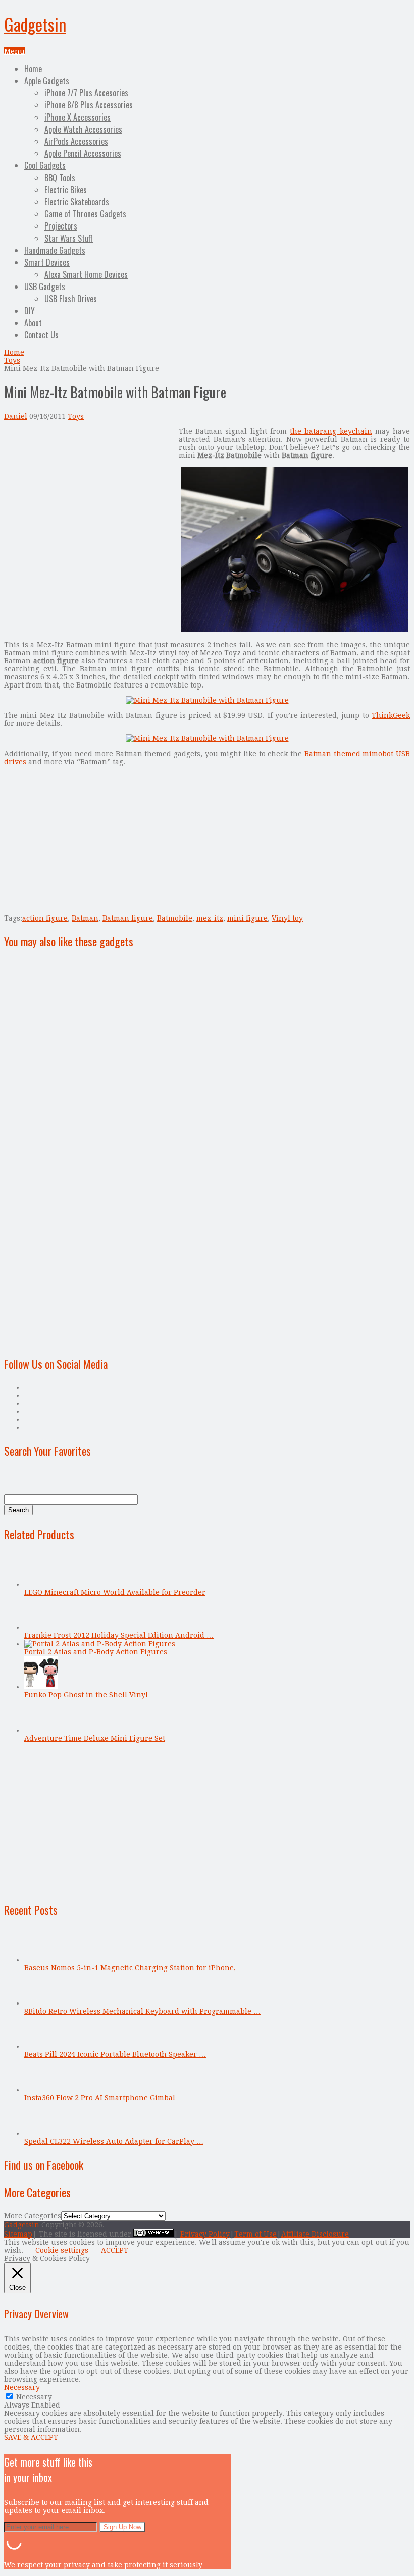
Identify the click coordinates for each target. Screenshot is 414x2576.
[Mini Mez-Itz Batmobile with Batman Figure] (294, 629)
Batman (85, 918)
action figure (45, 918)
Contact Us (41, 335)
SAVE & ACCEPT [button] (31, 2437)
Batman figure (128, 918)
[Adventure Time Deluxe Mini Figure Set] (41, 1730)
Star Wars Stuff (69, 238)
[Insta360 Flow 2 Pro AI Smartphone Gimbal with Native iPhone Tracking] (41, 2090)
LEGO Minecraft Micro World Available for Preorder (115, 1592)
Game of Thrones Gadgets (85, 214)
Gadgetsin (35, 24)
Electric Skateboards (77, 202)
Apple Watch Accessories (83, 129)
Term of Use (255, 2234)
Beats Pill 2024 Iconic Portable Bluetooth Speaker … (115, 2054)
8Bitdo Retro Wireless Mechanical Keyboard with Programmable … (142, 2011)
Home (33, 69)
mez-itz (210, 918)
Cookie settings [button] (62, 2250)
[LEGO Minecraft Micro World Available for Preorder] (41, 1584)
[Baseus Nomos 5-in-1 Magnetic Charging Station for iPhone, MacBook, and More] (41, 1960)
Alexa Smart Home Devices (86, 274)
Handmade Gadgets (55, 250)
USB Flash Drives (71, 299)
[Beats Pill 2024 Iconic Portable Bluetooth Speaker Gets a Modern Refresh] (41, 2046)
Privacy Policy (205, 2234)
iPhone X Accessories (77, 117)
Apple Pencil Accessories (83, 153)
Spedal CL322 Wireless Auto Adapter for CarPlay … (114, 2141)
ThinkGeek (391, 715)
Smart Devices (47, 262)
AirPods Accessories (76, 141)
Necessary (34, 2397)
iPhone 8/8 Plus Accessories (89, 105)
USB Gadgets (45, 287)
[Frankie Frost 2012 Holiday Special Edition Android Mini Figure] (41, 1627)
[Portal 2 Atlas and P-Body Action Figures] (100, 1644)
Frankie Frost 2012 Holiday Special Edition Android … (119, 1635)
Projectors (61, 226)
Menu (14, 51)
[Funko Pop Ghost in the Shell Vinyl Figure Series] (41, 1687)
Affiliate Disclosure (315, 2234)
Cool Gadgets (45, 165)
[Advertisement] (89, 498)
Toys (12, 360)
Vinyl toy (287, 918)
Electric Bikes (66, 190)
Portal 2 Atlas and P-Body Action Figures (96, 1652)
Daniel (16, 416)
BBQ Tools (60, 178)
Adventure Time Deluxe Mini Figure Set (95, 1738)
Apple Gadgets (47, 81)
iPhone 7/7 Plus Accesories (86, 93)
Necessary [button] (22, 2387)
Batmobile (175, 918)
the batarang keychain (331, 431)
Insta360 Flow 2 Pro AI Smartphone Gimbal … (104, 2098)
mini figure (247, 918)
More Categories (33, 2216)
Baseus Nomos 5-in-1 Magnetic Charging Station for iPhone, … (135, 1968)
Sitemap (18, 2234)
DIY (30, 311)
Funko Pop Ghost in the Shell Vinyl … (91, 1695)
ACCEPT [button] (115, 2250)
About (33, 323)
